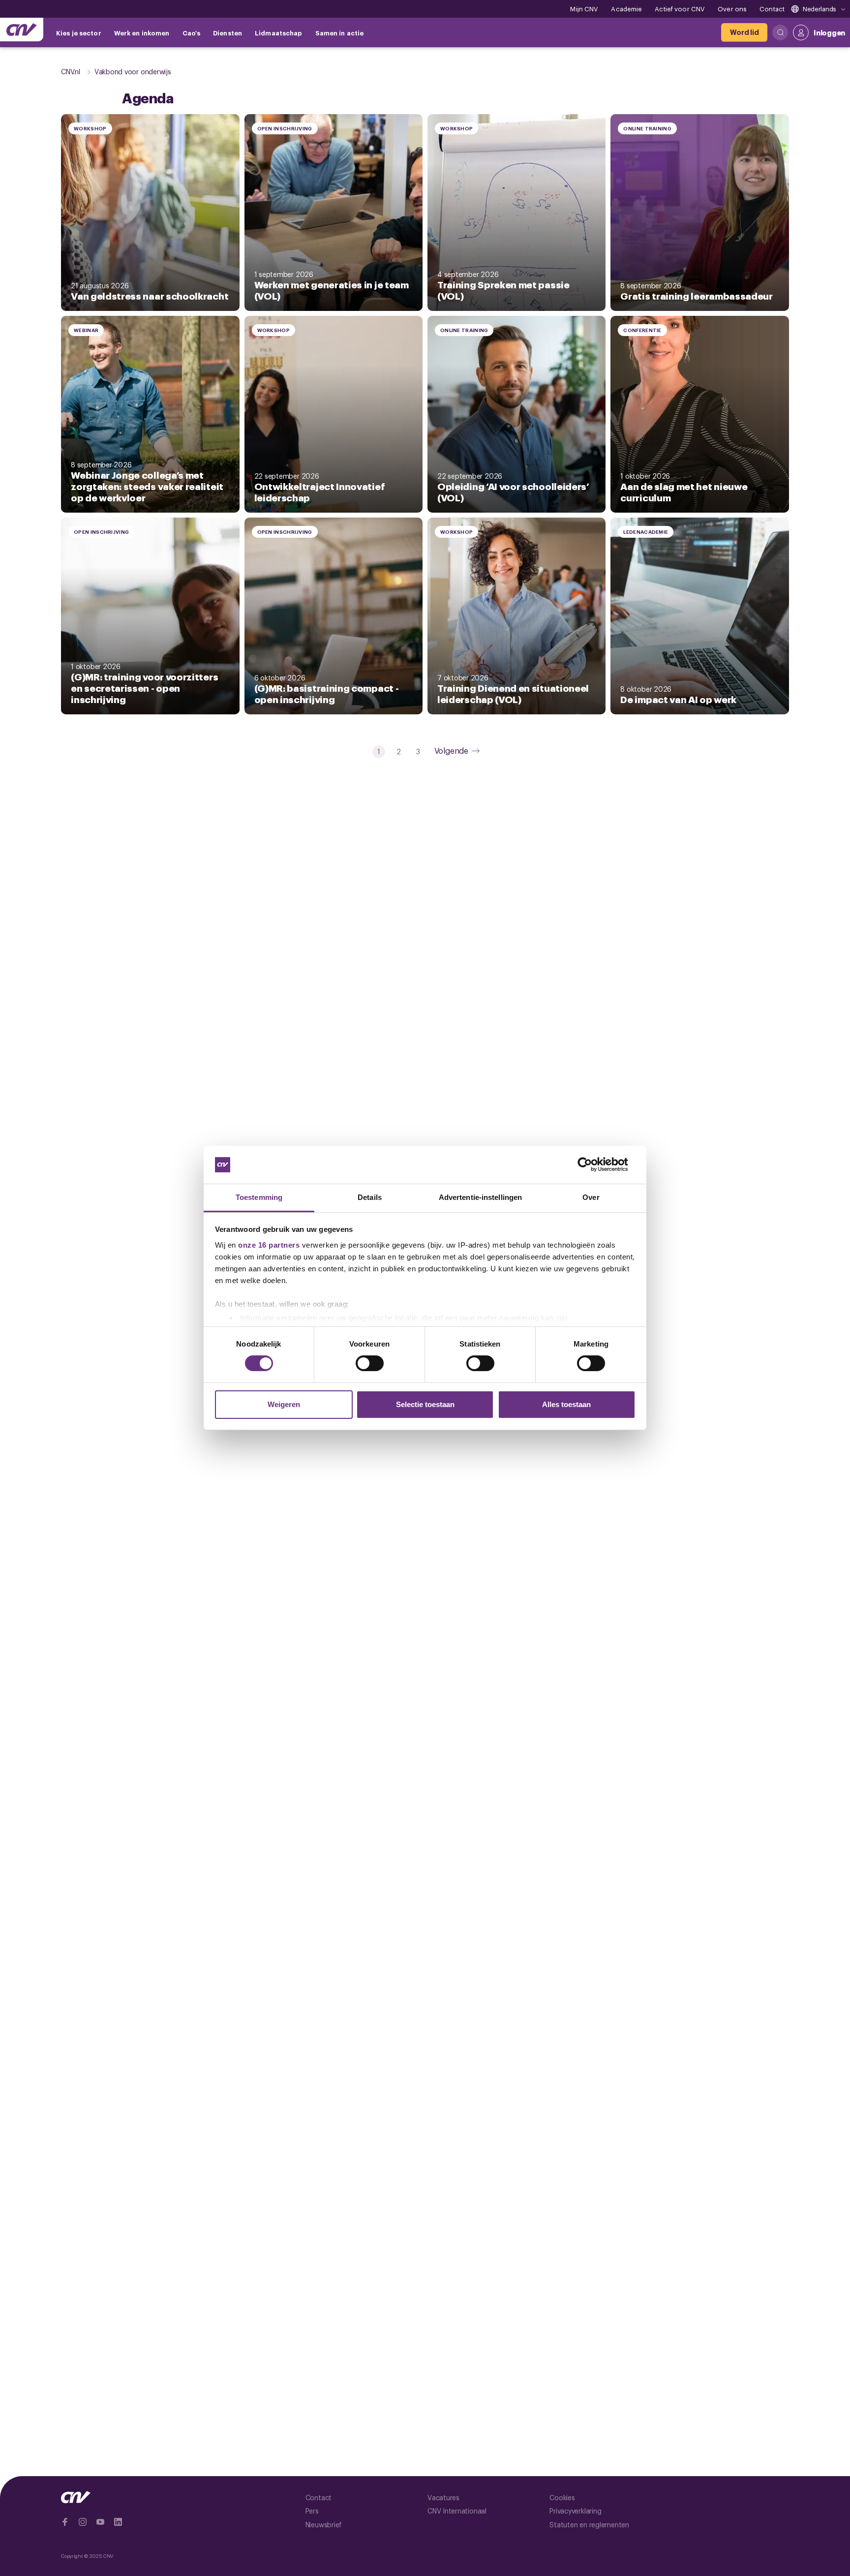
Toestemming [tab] (259, 1197)
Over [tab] (591, 1197)
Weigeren (284, 1404)
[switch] (370, 1363)
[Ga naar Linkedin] (118, 2522)
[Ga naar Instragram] (83, 2522)
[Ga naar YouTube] (100, 2522)
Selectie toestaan (425, 1404)
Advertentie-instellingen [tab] (480, 1197)
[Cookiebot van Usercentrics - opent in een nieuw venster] (592, 1165)
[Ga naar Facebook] (65, 2522)
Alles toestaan (566, 1404)
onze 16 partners (269, 1245)
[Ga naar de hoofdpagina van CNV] (22, 30)
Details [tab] (370, 1197)
